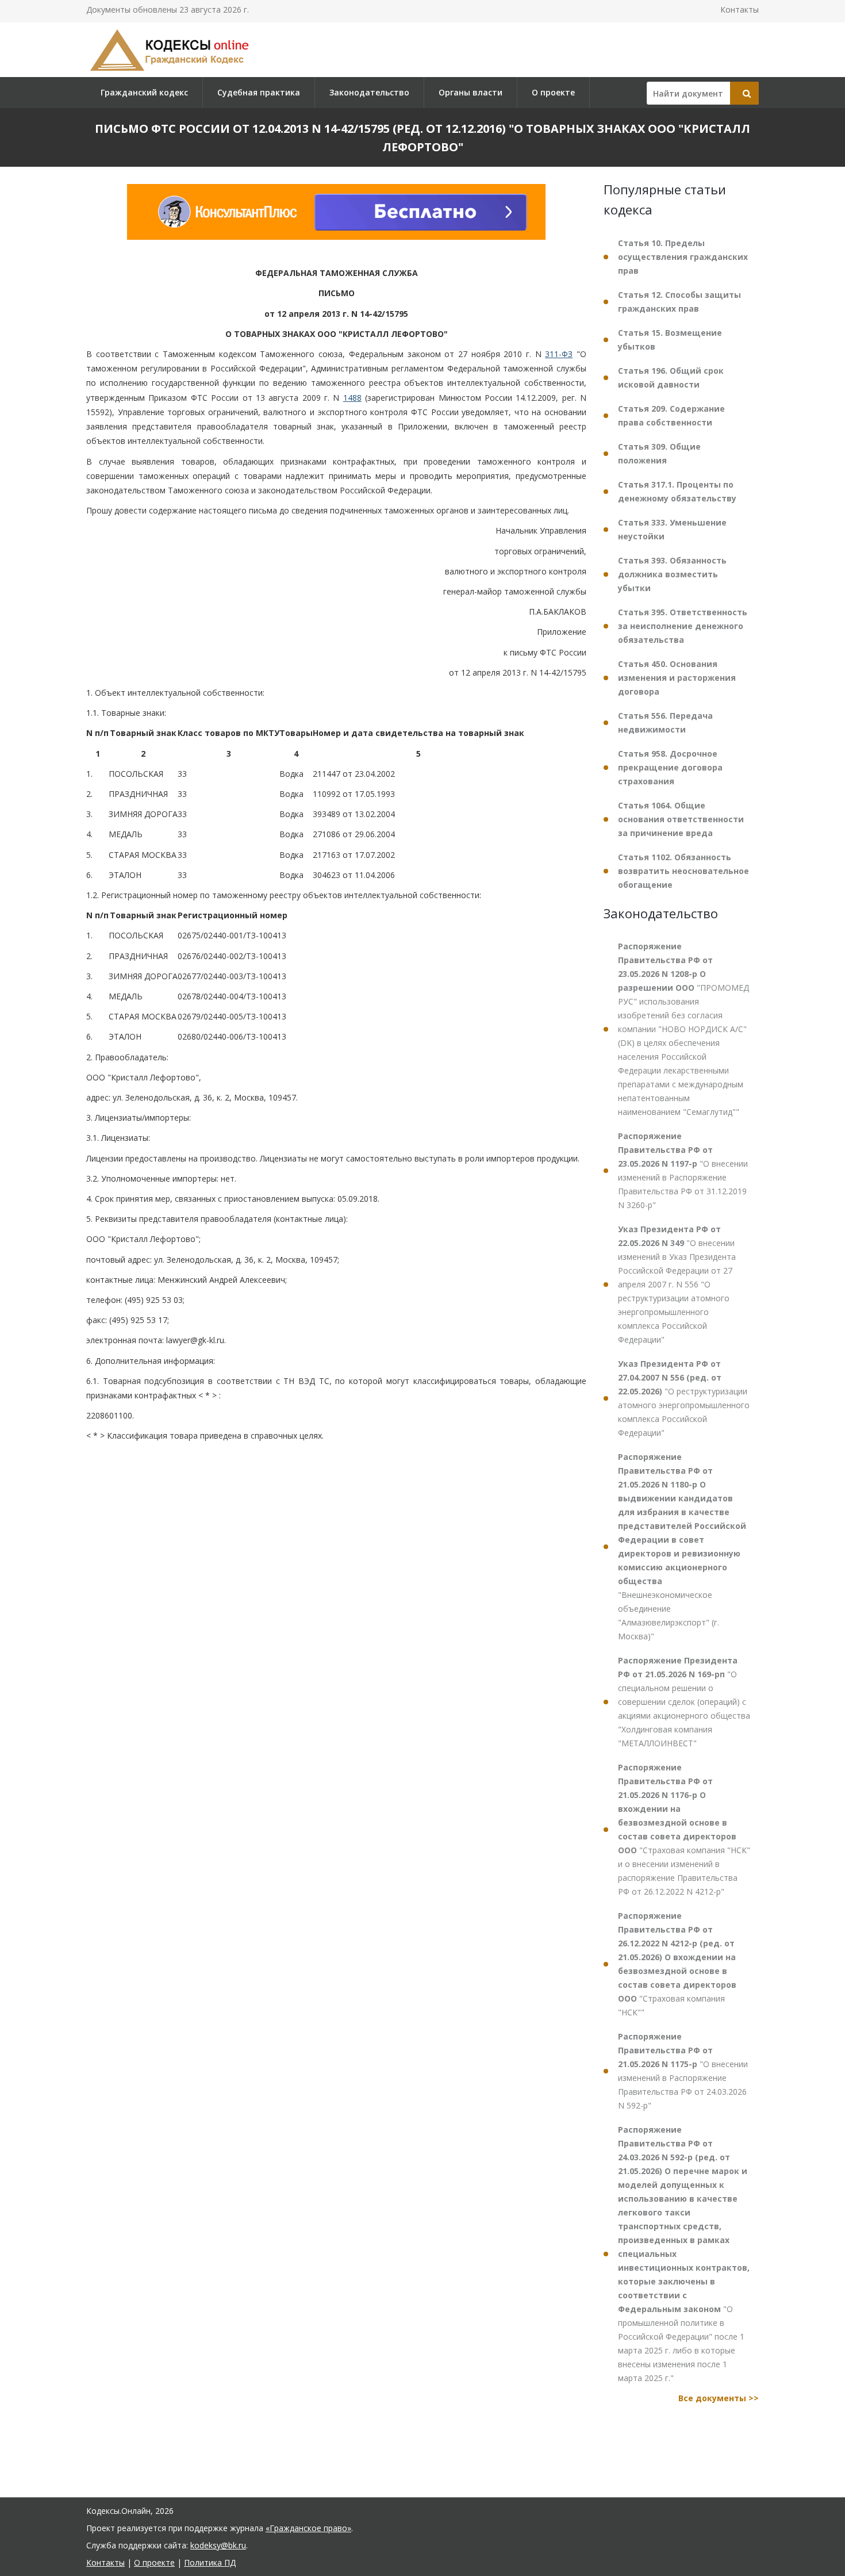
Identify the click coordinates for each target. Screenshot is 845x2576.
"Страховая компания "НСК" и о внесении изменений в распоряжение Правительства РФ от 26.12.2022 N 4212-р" (684, 1829)
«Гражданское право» (308, 2528)
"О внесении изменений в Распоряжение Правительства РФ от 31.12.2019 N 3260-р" (683, 1170)
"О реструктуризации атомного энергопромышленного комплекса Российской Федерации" (684, 1398)
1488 (352, 398)
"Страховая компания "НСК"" (677, 1964)
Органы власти (470, 92)
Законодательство (369, 92)
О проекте (553, 92)
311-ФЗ (559, 354)
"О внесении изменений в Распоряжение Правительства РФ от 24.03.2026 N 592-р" (683, 2071)
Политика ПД (210, 2562)
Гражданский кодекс (144, 92)
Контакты (740, 9)
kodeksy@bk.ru (218, 2545)
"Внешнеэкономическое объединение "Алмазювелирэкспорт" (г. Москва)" (682, 1546)
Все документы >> (719, 2398)
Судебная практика (259, 92)
